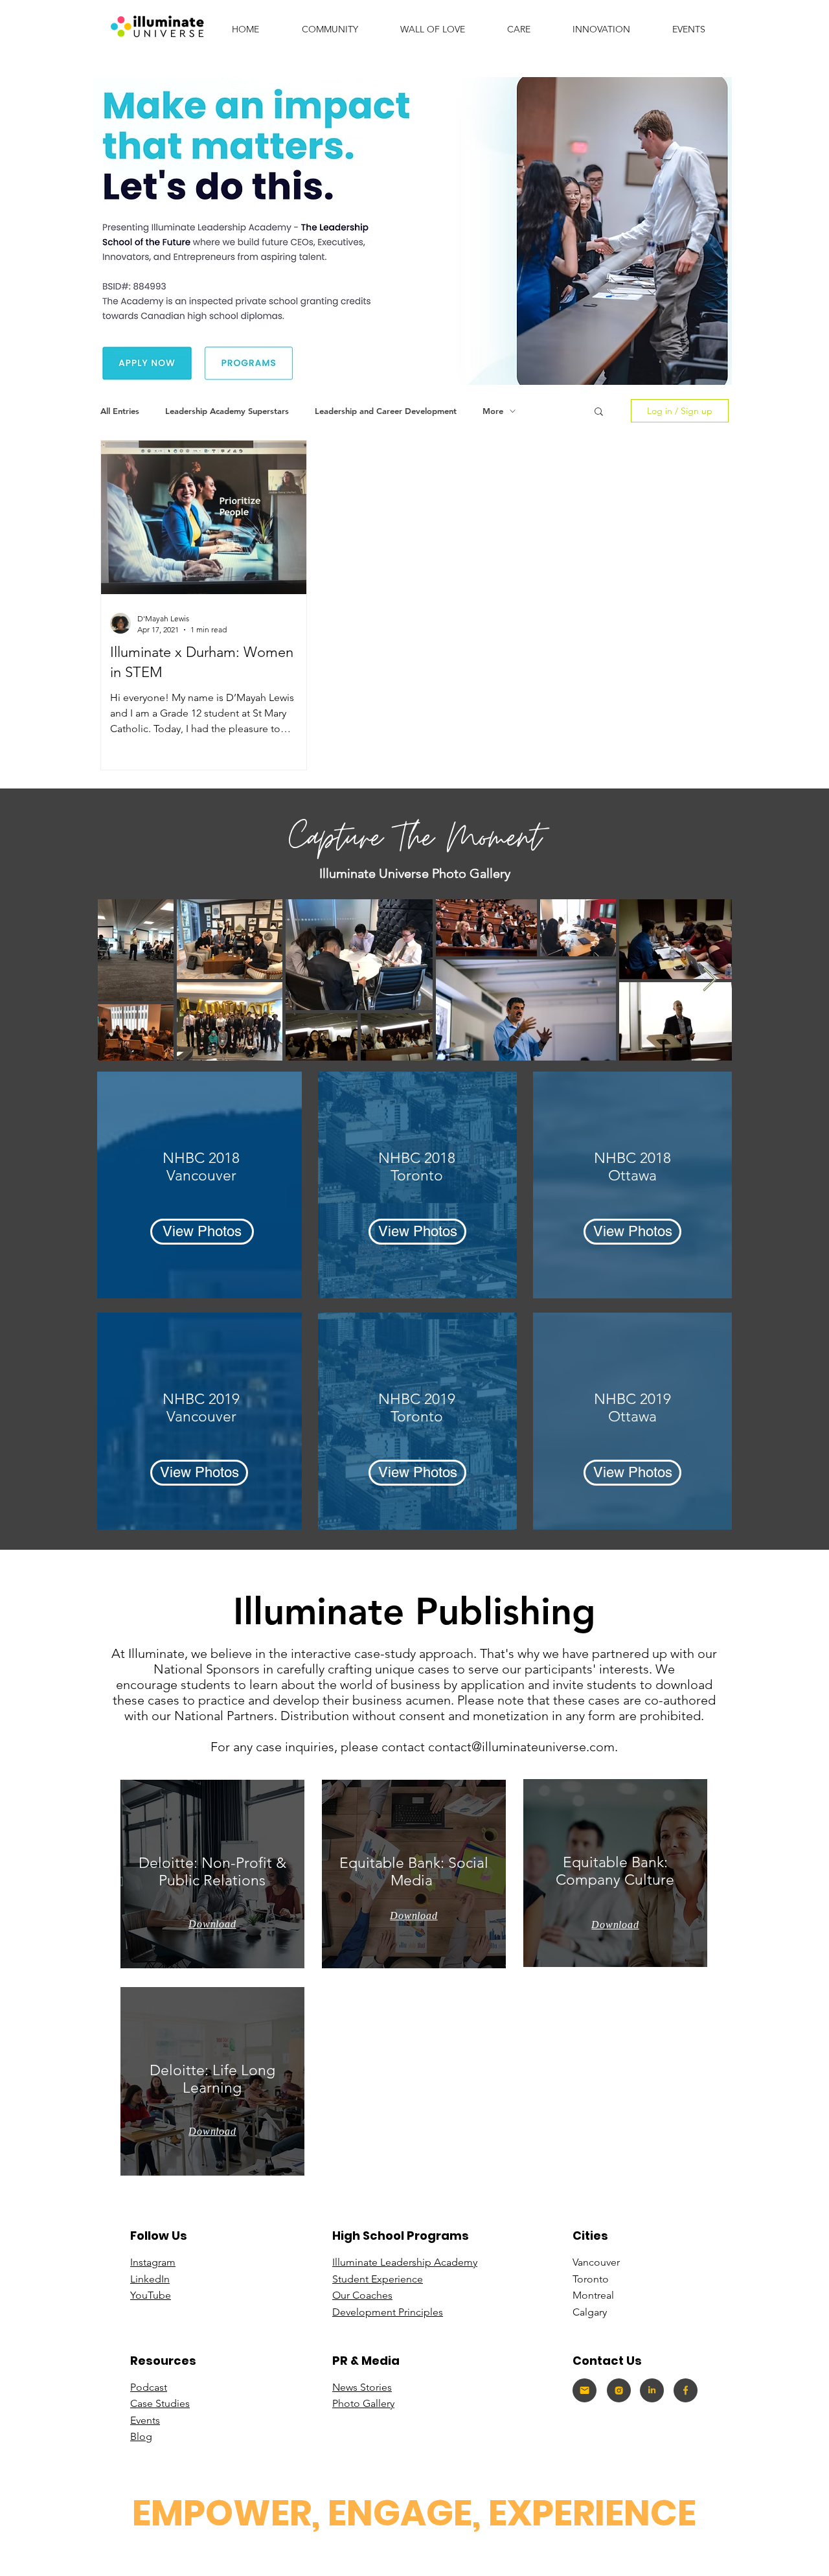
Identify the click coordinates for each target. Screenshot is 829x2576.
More (493, 411)
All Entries (120, 411)
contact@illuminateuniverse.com (521, 1747)
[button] (601, 29)
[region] (212, 1874)
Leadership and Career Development (386, 411)
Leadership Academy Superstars (227, 411)
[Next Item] (710, 980)
